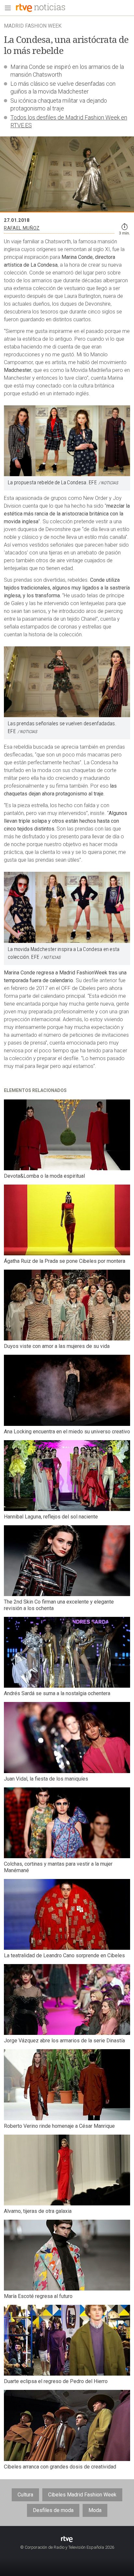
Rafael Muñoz (22, 228)
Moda (95, 2510)
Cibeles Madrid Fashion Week (82, 2495)
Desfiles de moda (53, 2510)
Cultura (25, 2495)
